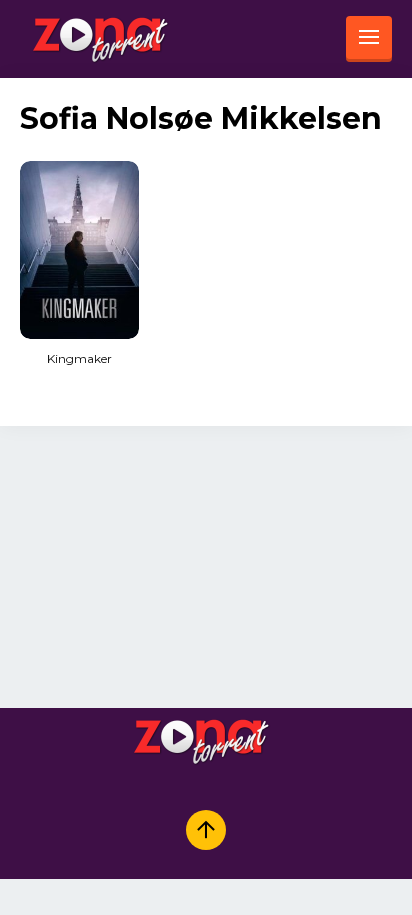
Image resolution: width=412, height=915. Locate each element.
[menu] (369, 39)
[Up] (206, 830)
